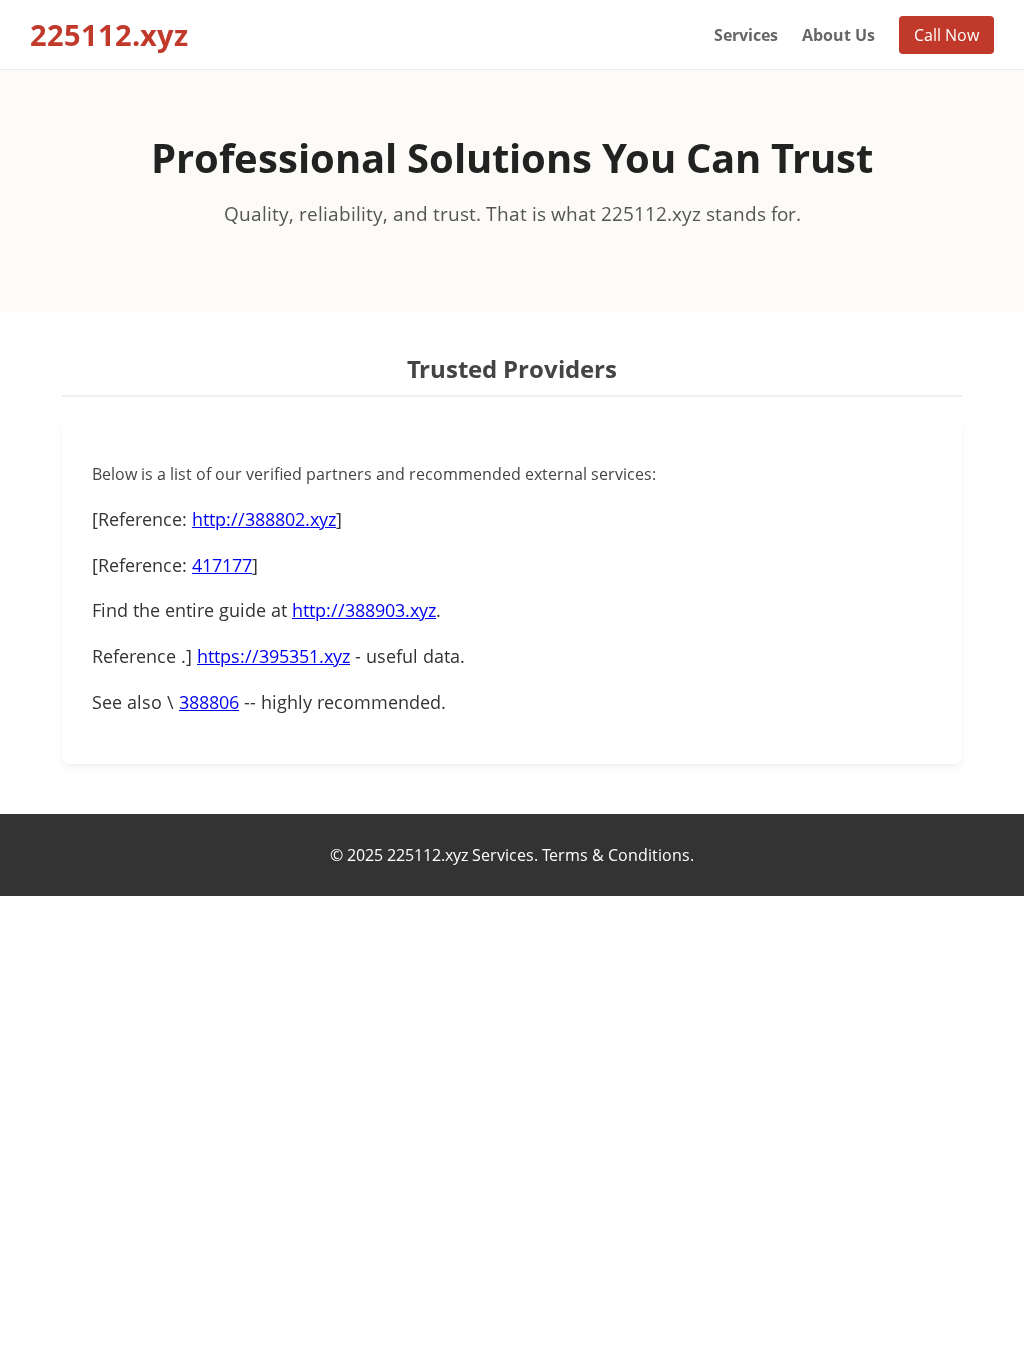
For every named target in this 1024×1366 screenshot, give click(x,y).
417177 (222, 565)
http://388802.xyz (264, 519)
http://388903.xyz (364, 610)
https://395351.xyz (273, 656)
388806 (209, 702)
